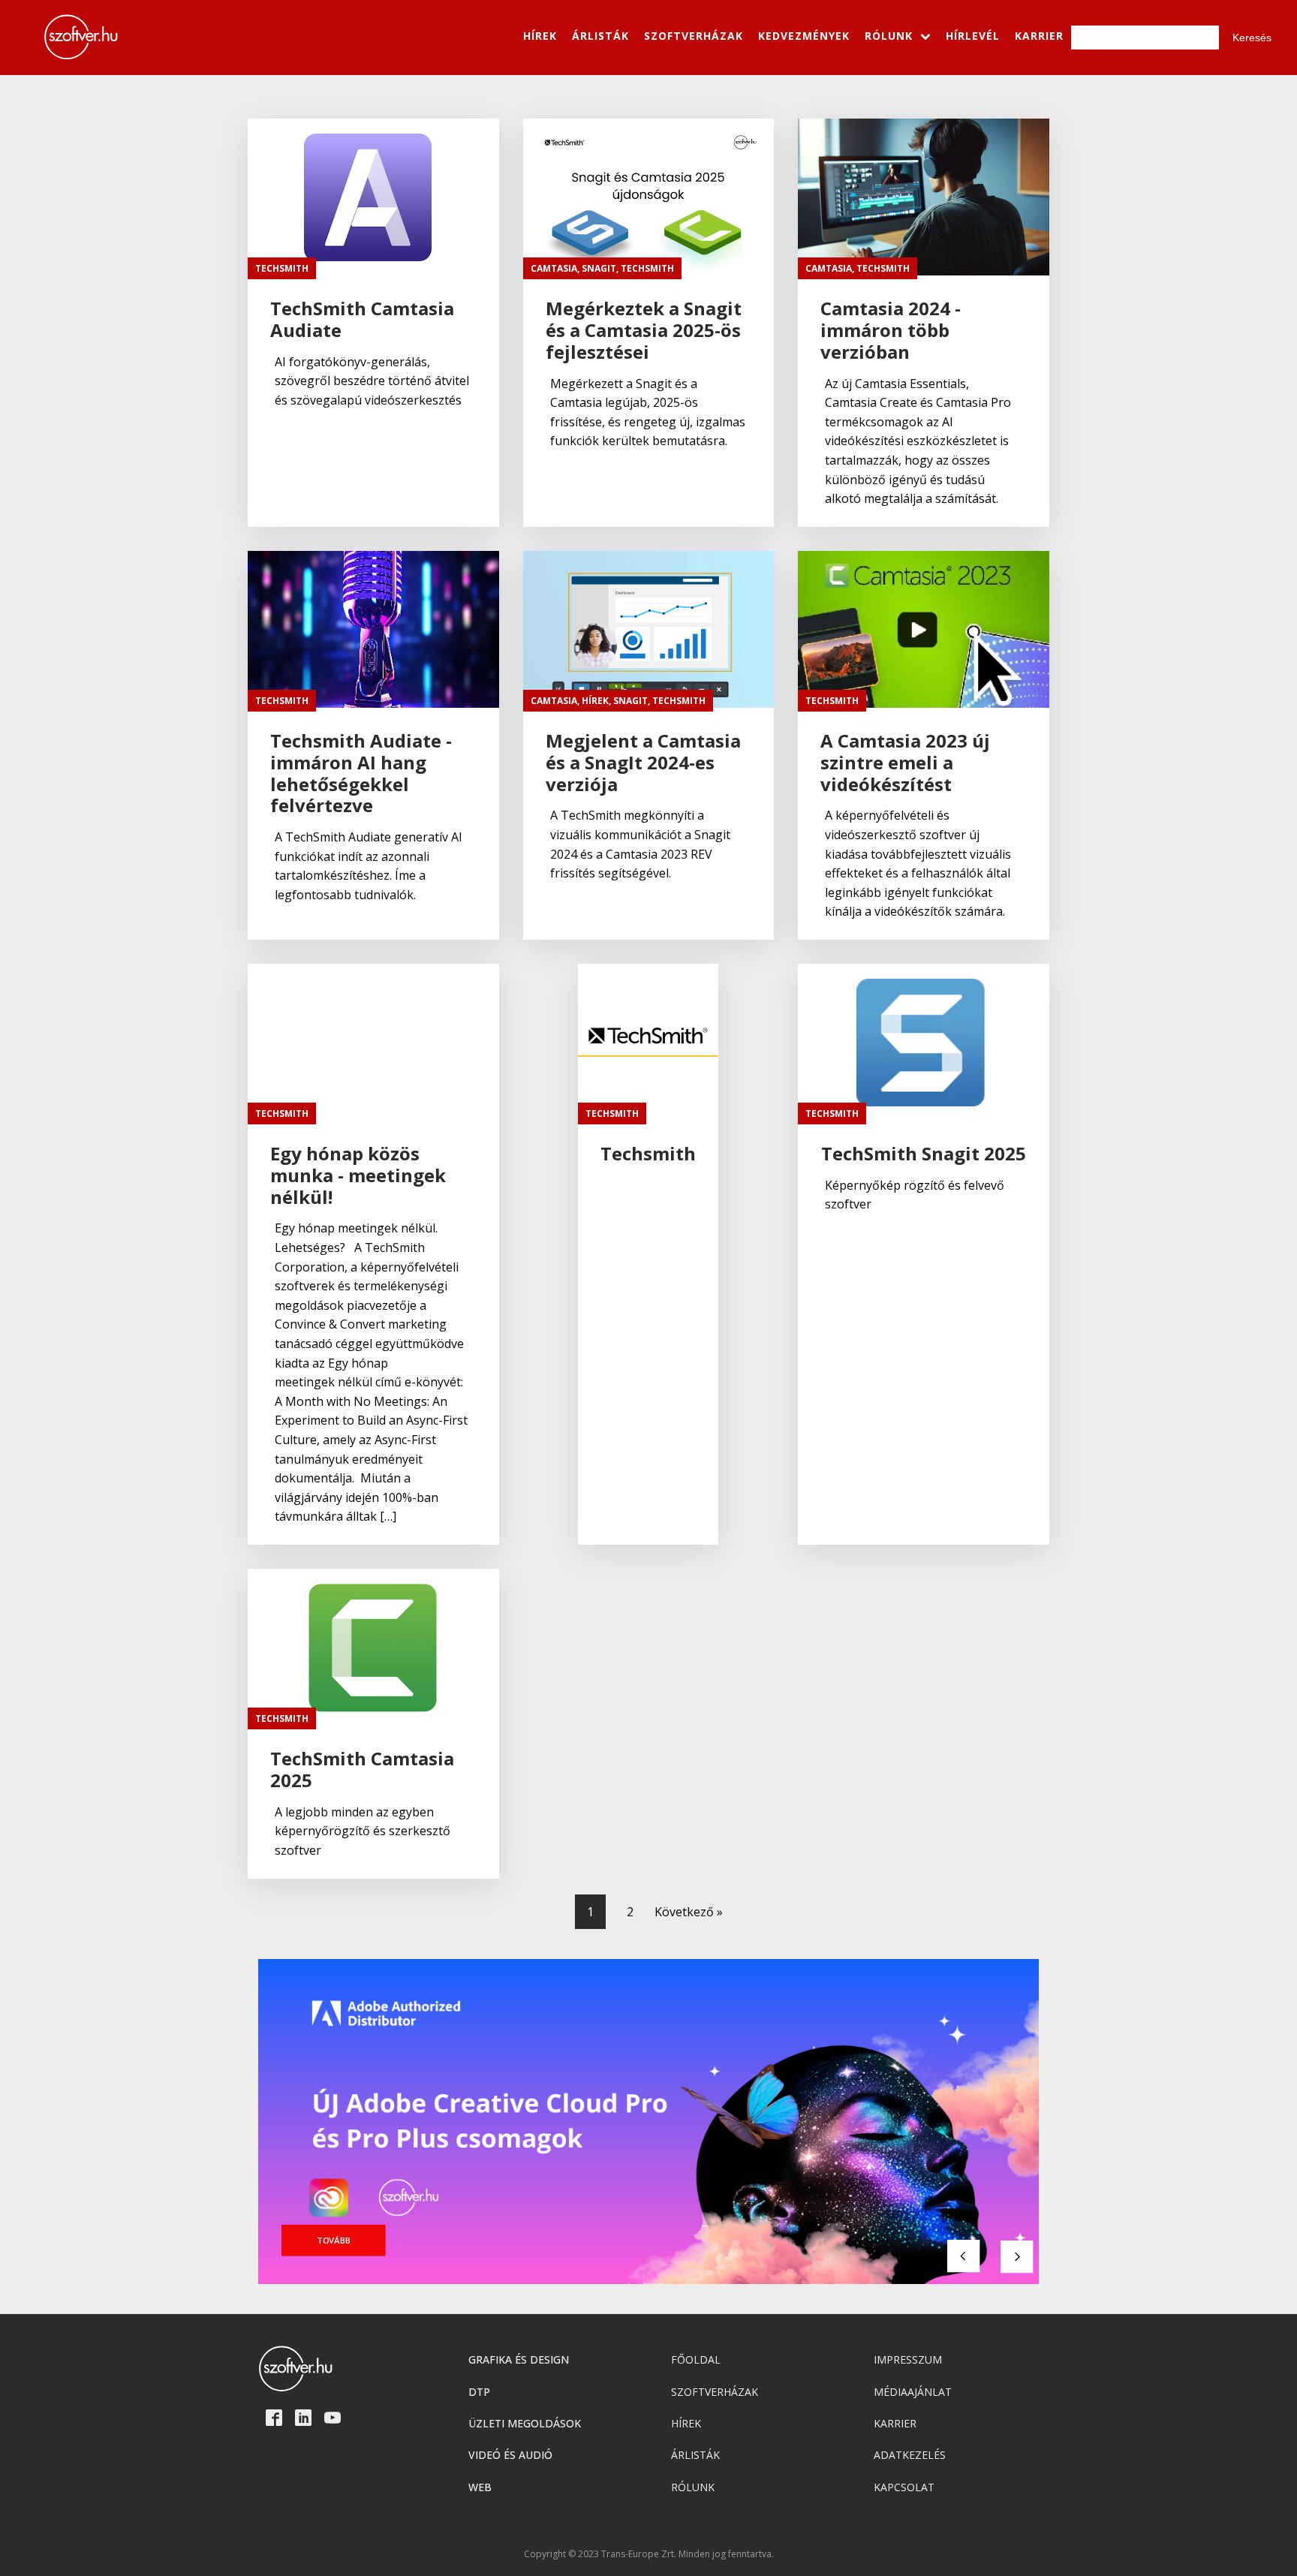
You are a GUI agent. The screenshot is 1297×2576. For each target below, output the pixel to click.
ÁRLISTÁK (600, 36)
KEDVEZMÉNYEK (804, 36)
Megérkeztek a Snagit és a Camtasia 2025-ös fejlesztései (644, 330)
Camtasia (554, 268)
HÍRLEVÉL (973, 36)
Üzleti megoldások (525, 2423)
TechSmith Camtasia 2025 (362, 1770)
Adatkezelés (910, 2455)
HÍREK (540, 36)
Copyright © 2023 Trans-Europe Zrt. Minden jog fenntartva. (649, 2554)
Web (480, 2487)
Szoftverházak (715, 2392)
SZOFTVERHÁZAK (694, 36)
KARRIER (1039, 36)
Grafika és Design (519, 2359)
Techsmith (648, 1154)
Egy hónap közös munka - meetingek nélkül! (358, 1175)
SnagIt (599, 268)
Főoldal (696, 2359)
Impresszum (908, 2359)
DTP (479, 2392)
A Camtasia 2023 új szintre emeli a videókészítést (905, 763)
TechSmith (282, 268)
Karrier (895, 2423)
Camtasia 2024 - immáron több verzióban (891, 330)
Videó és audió (510, 2455)
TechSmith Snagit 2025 (924, 1154)
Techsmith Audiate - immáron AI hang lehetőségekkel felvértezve (361, 773)
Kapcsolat (904, 2487)
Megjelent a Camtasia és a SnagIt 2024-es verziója (643, 763)
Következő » (689, 1912)
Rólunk (693, 2487)
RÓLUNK (889, 36)
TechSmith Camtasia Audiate (362, 320)
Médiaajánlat (913, 2392)
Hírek (595, 701)
